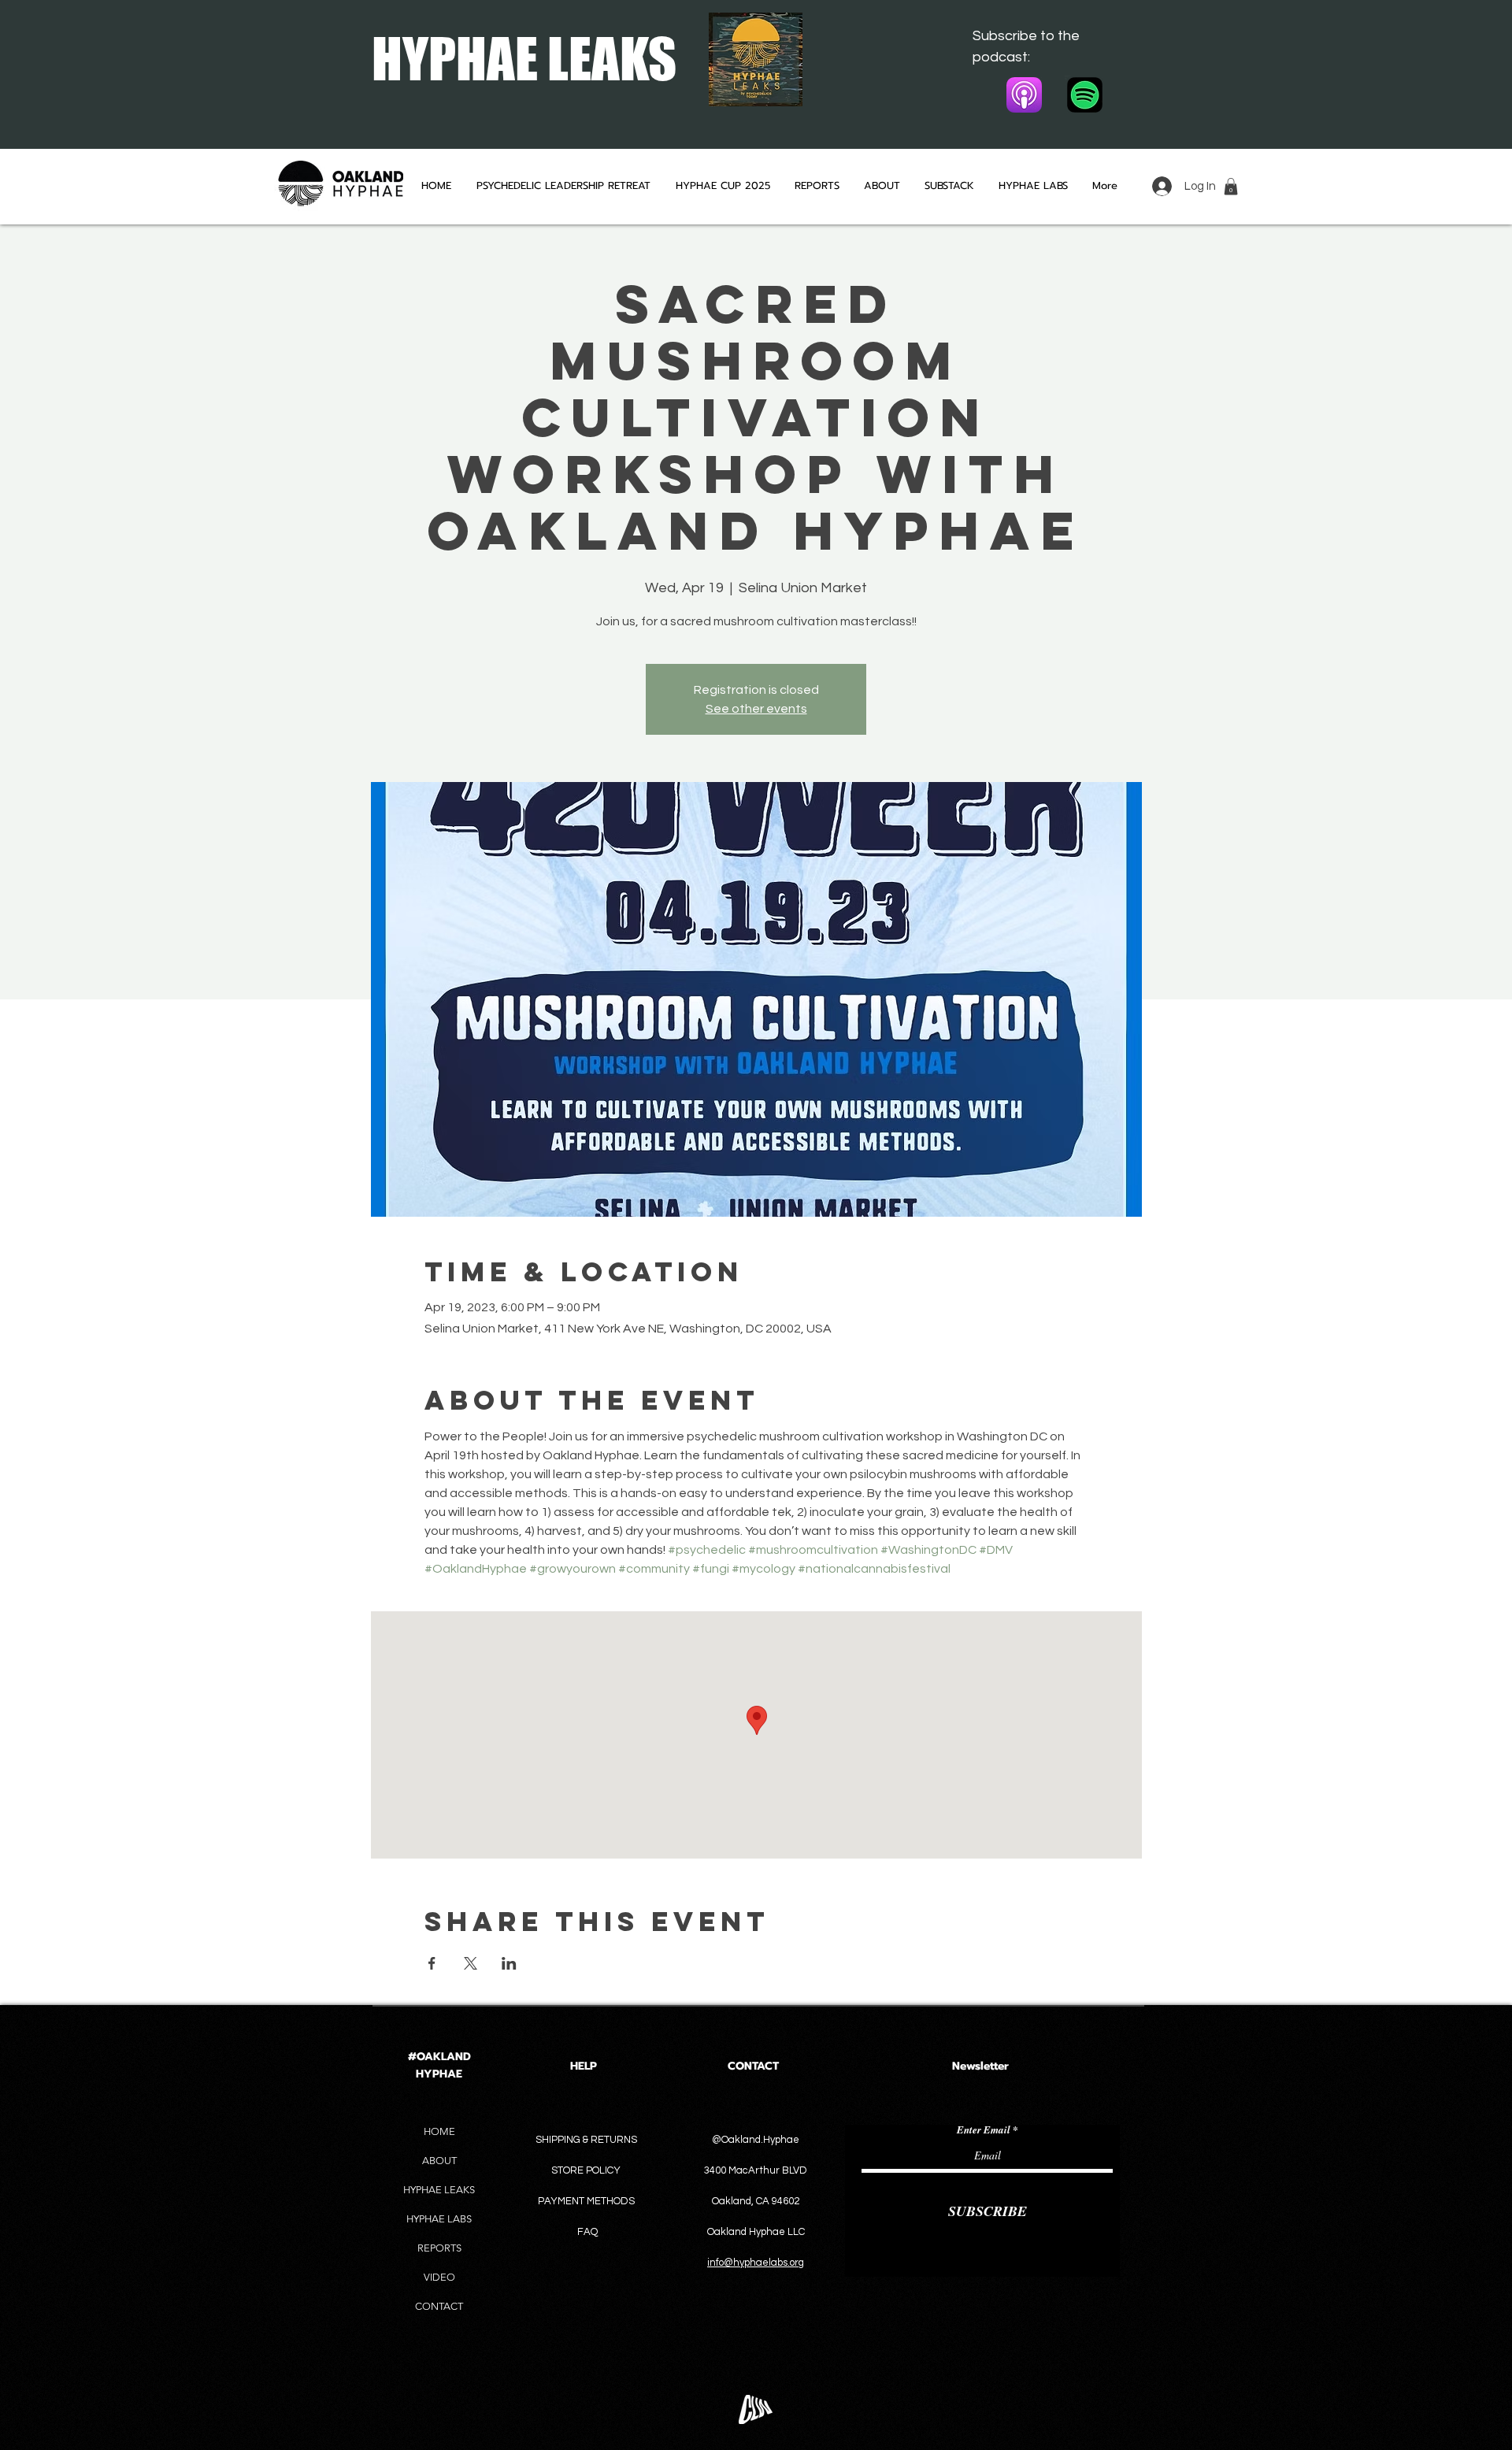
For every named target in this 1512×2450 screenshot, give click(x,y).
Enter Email (984, 2130)
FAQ (587, 2232)
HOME (439, 2131)
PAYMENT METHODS (586, 2201)
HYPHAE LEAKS (439, 2190)
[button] (1231, 187)
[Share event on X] (471, 1963)
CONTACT (439, 2306)
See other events (756, 709)
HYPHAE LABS (439, 2219)
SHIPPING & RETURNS (586, 2140)
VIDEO (439, 2277)
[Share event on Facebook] (432, 1963)
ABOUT (439, 2161)
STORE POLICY (587, 2170)
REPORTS (439, 2248)
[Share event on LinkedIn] (509, 1963)
